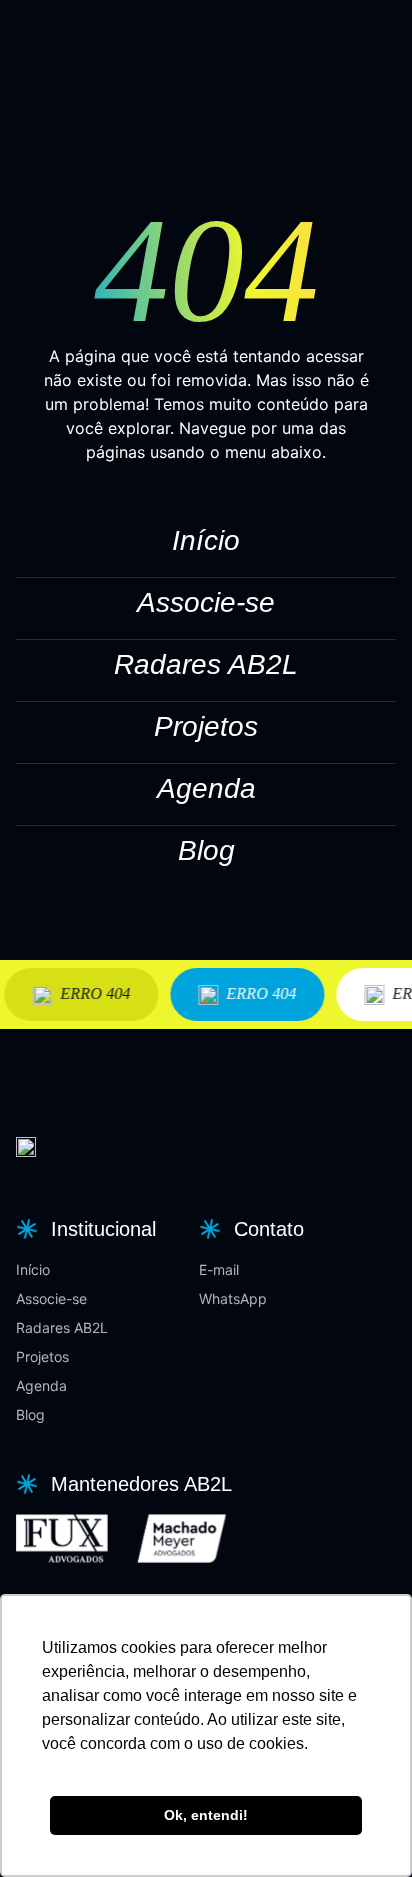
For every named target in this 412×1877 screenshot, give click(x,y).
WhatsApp (233, 1298)
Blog (206, 850)
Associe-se (206, 602)
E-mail (219, 1269)
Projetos (206, 726)
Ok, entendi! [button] (206, 1815)
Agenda (206, 788)
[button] (83, 1229)
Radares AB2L (206, 664)
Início (206, 540)
